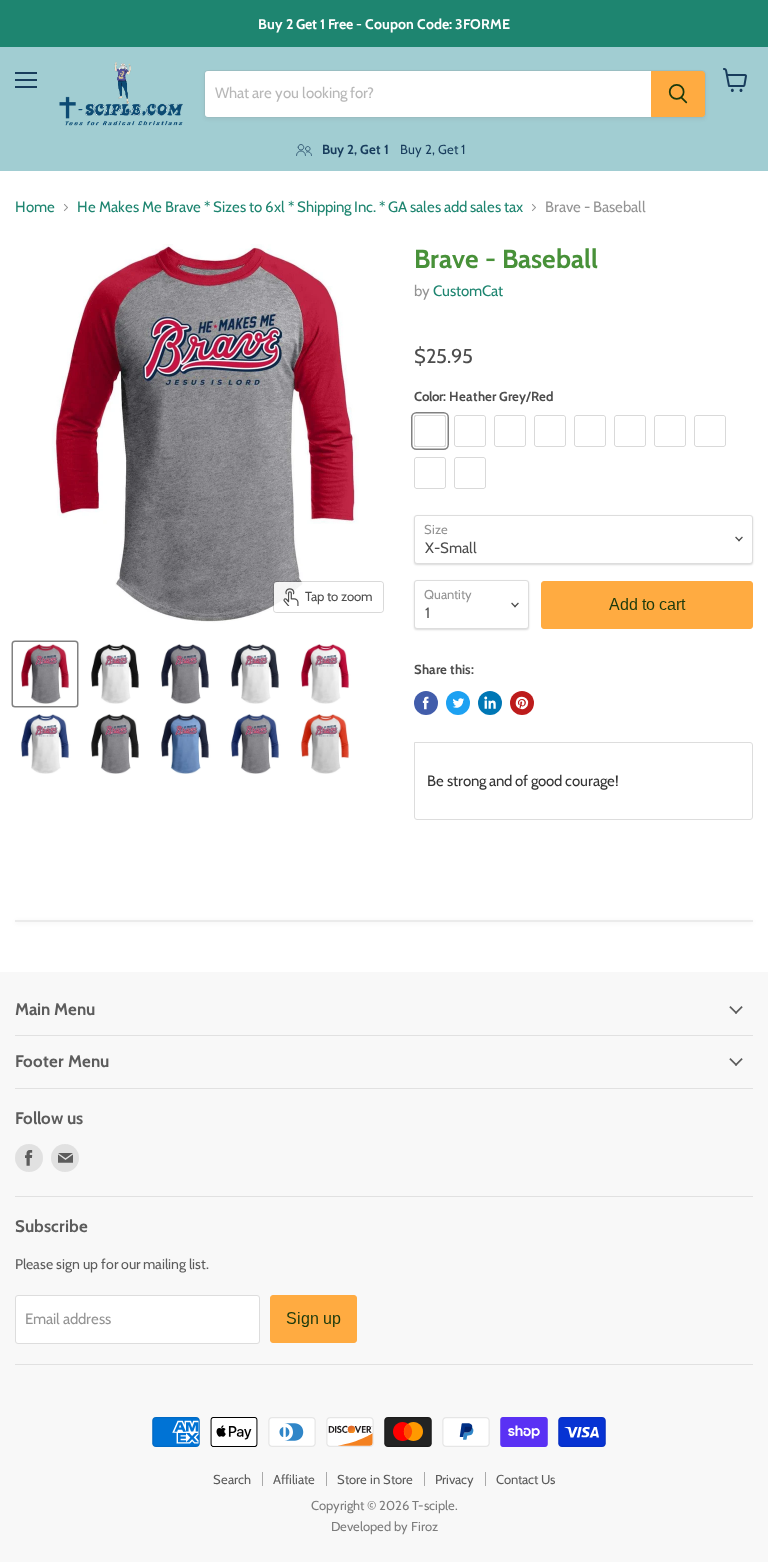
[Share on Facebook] (426, 703)
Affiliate (294, 1479)
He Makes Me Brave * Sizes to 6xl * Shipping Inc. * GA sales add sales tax (300, 207)
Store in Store (375, 1479)
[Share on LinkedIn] (490, 703)
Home (35, 207)
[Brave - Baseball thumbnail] (45, 674)
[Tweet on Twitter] (458, 703)
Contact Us (525, 1479)
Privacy (454, 1479)
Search (232, 1479)
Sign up (313, 1318)
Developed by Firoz (384, 1526)
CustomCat (468, 291)
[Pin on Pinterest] (522, 703)
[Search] (678, 94)
